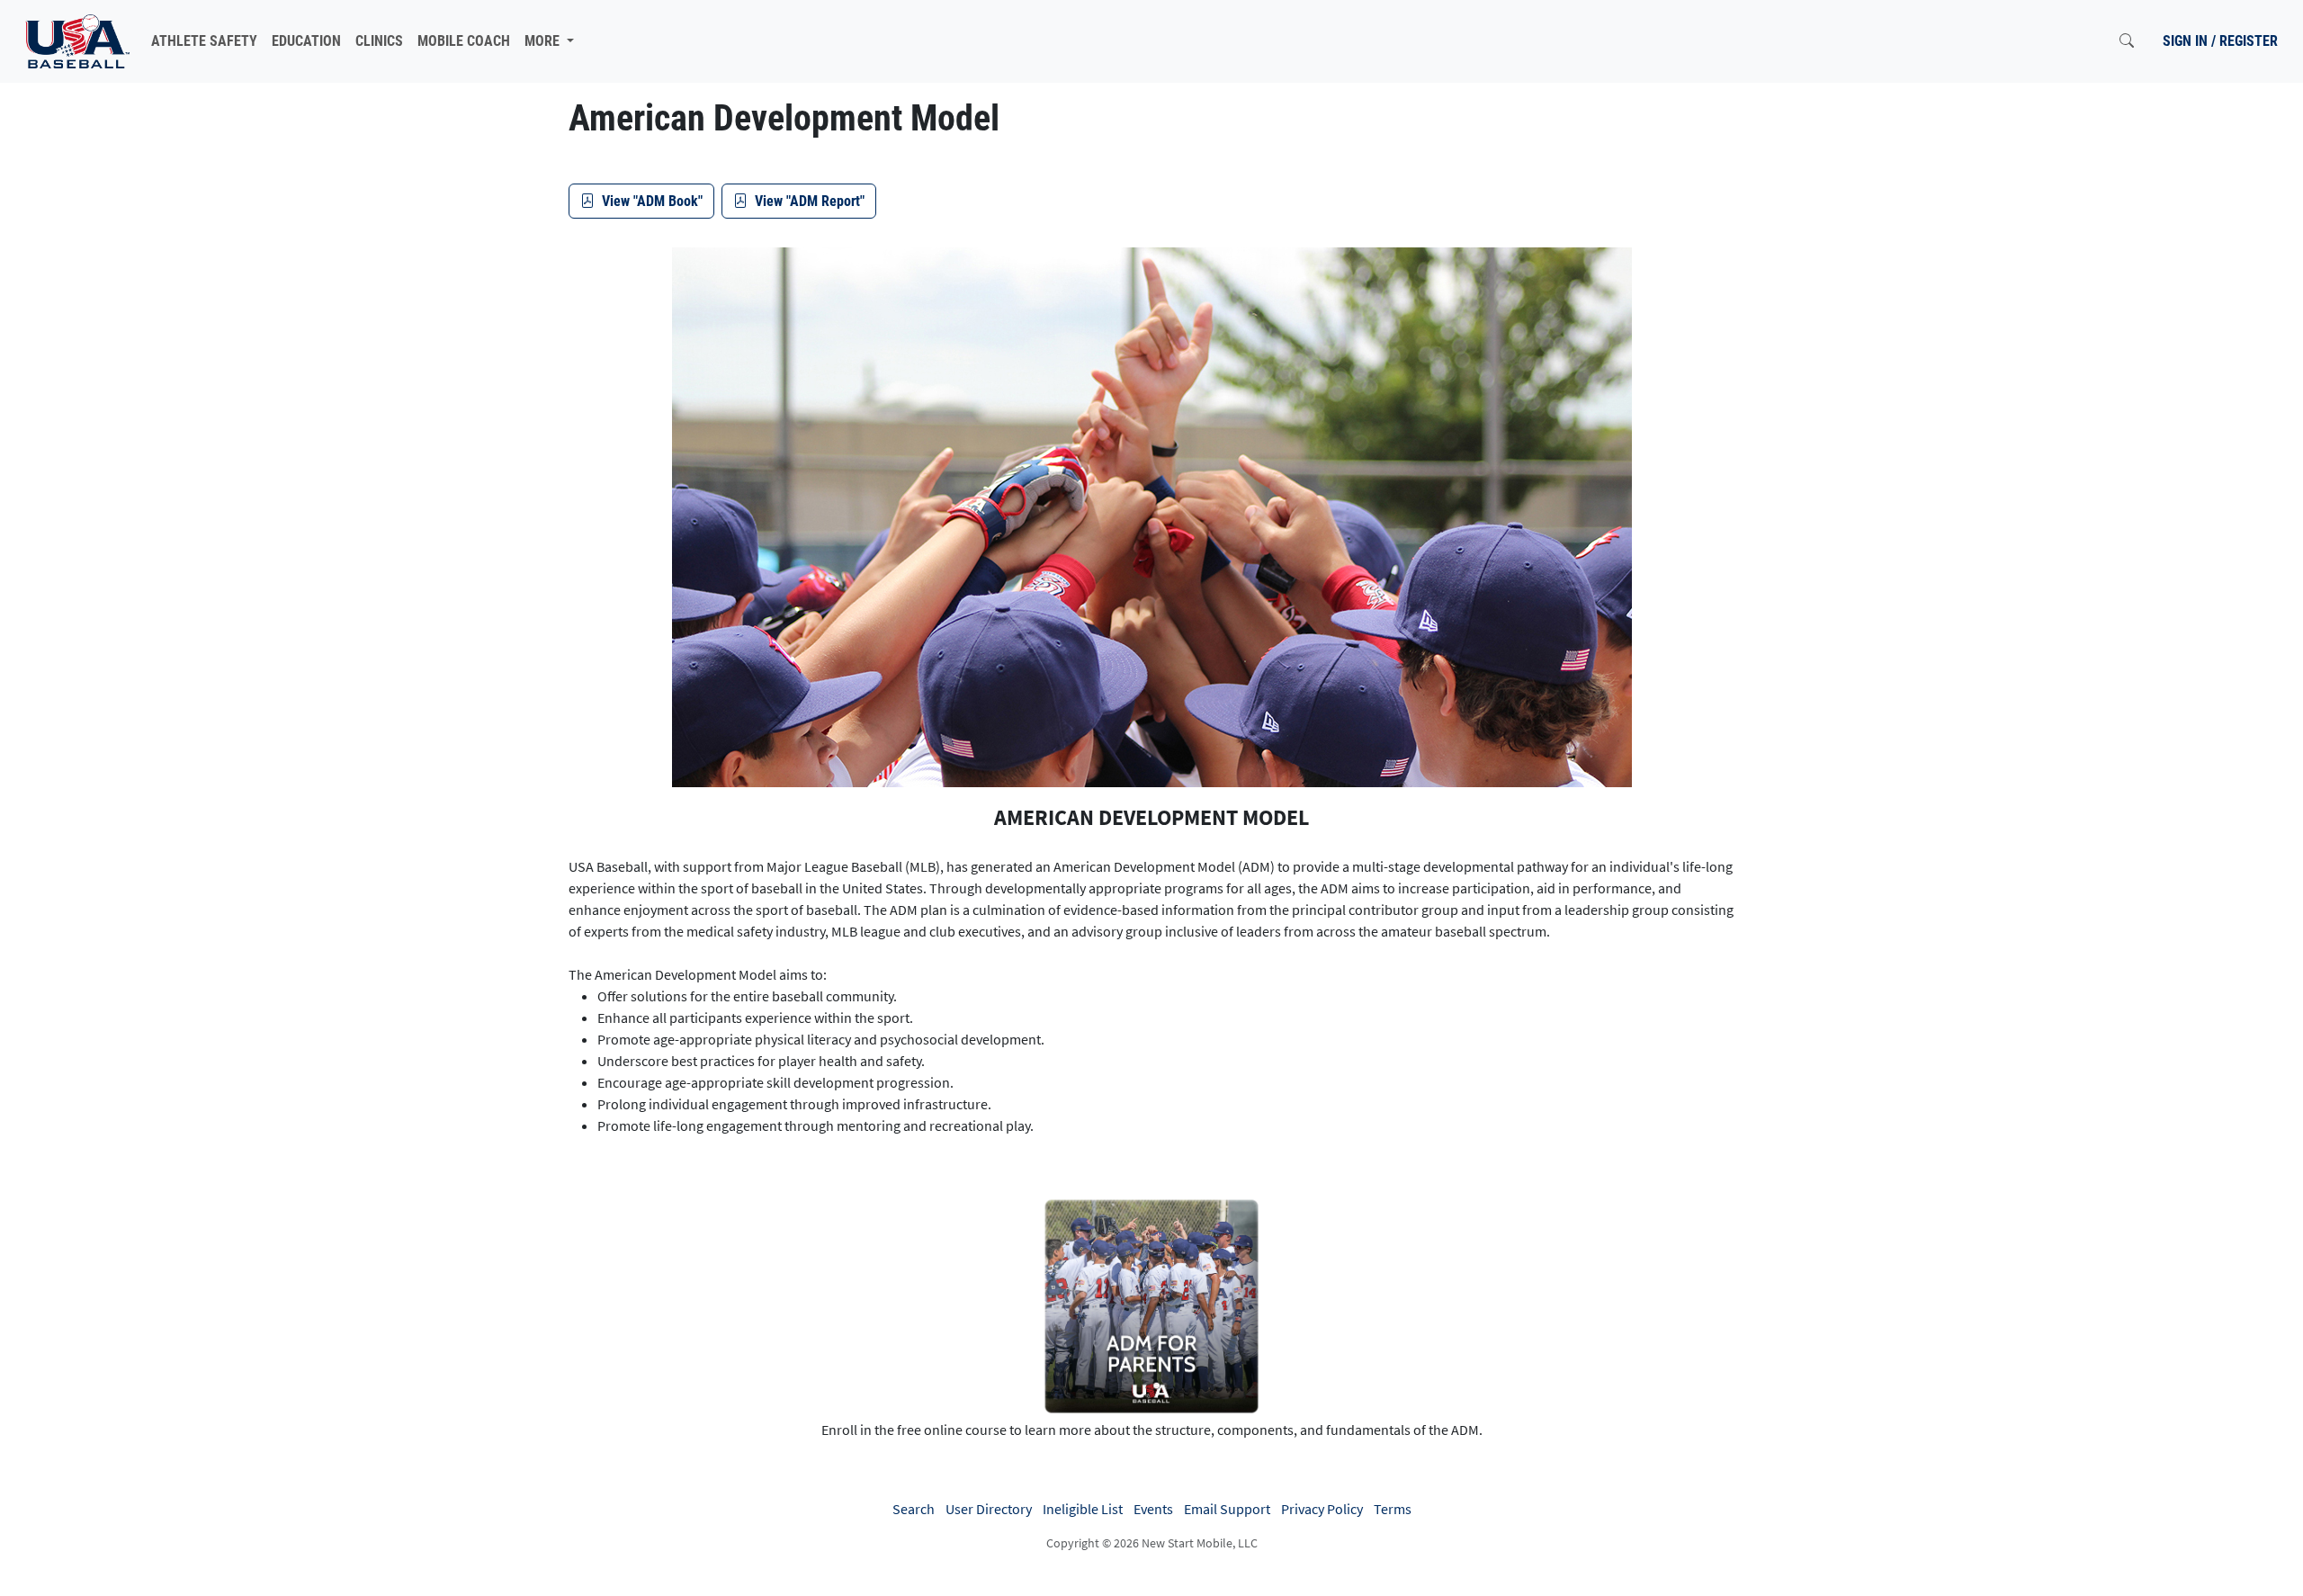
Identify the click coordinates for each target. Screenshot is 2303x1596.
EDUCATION (306, 41)
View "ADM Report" (810, 201)
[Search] (2127, 41)
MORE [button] (544, 41)
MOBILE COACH (464, 41)
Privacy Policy (1322, 1509)
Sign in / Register (2220, 41)
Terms (1393, 1509)
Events (1153, 1509)
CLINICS (379, 41)
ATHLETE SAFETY (204, 41)
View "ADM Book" (652, 201)
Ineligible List (1083, 1509)
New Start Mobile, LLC (1200, 1543)
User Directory (989, 1509)
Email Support (1227, 1509)
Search (914, 1509)
